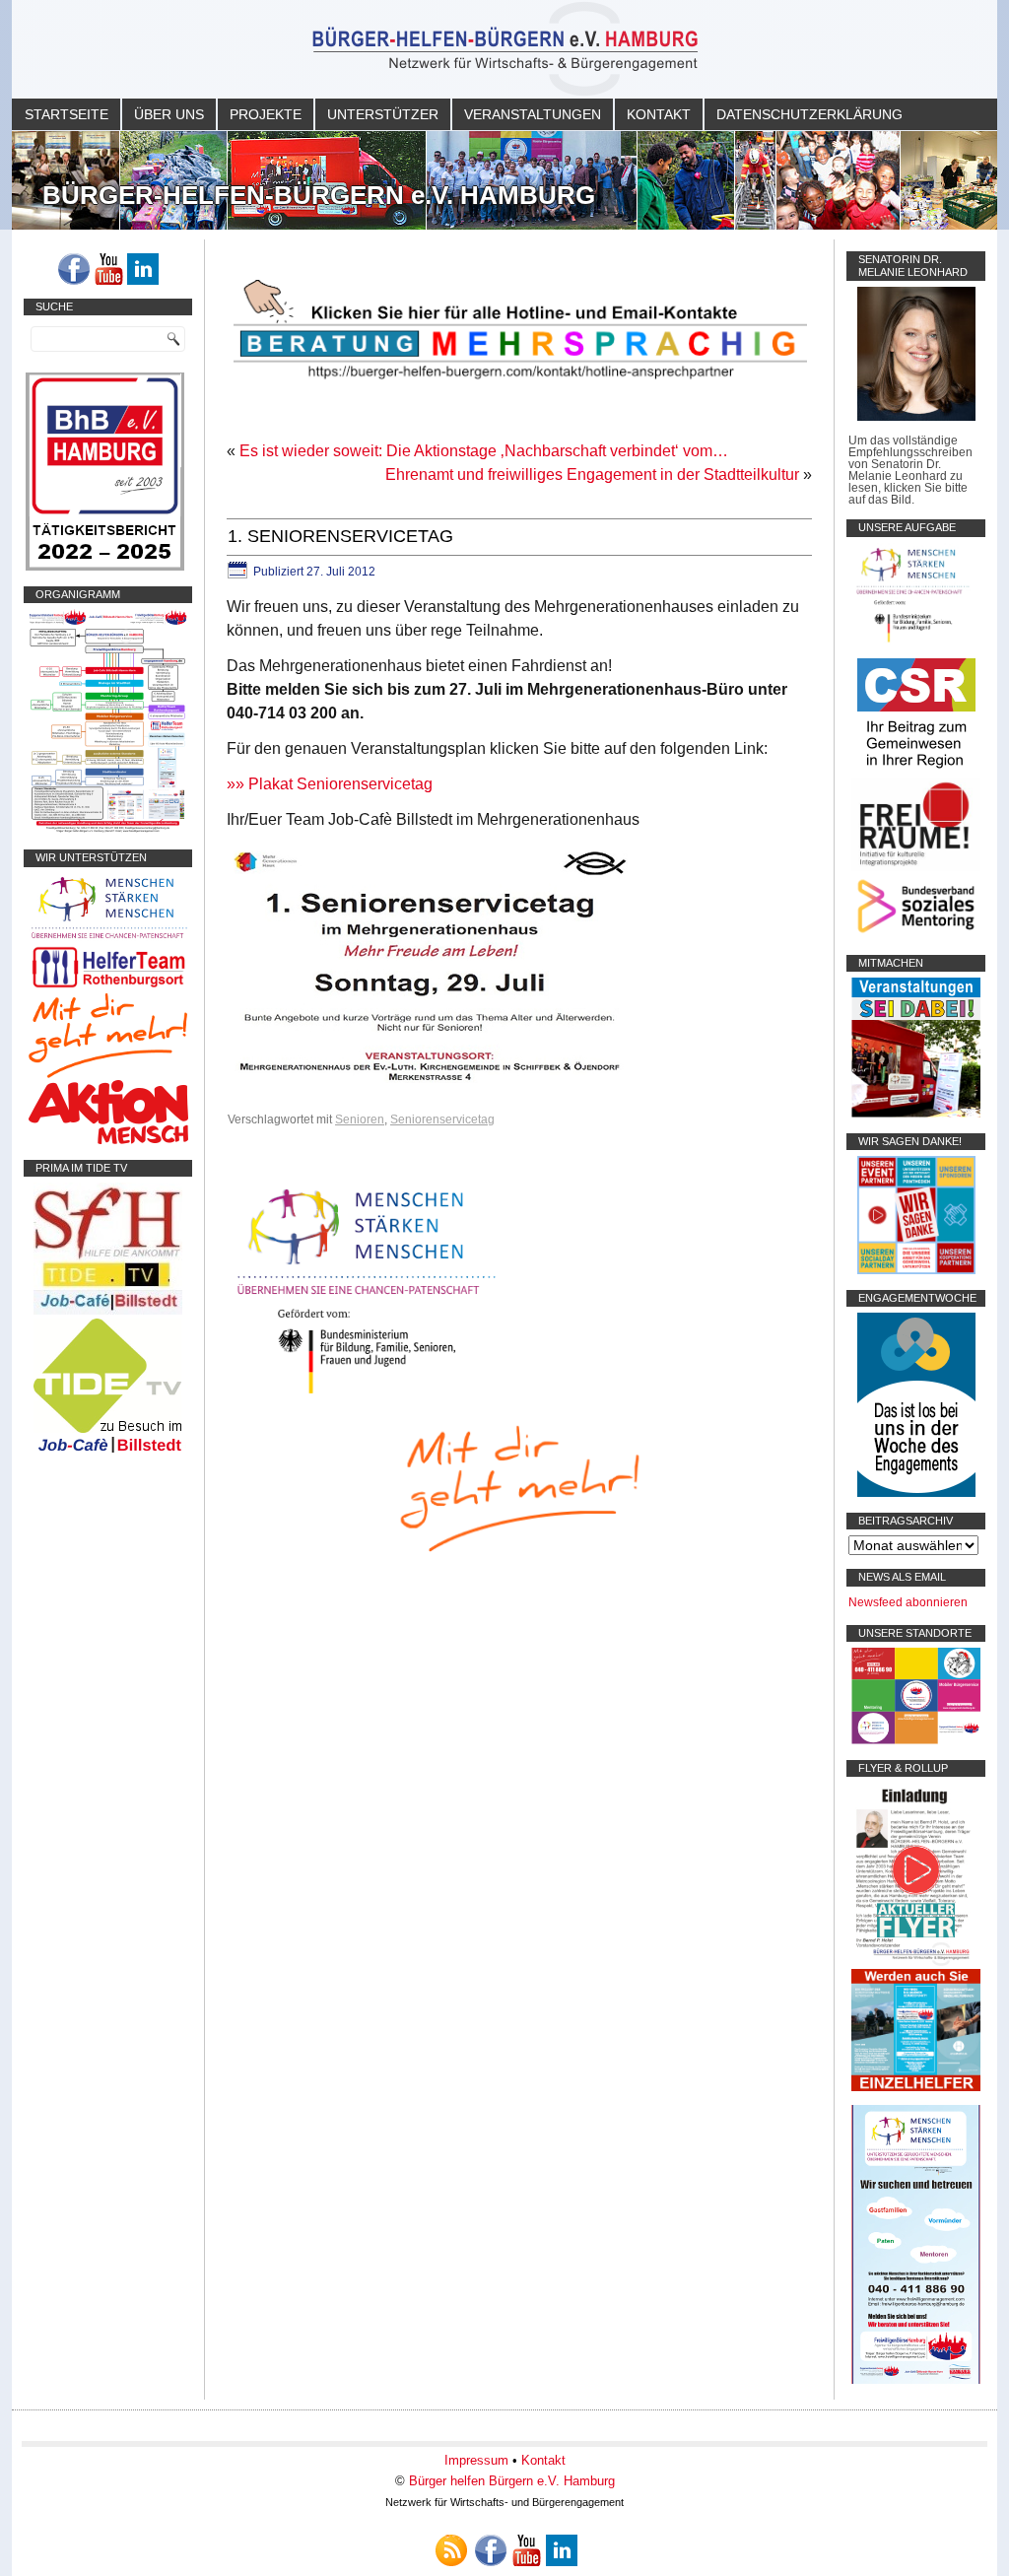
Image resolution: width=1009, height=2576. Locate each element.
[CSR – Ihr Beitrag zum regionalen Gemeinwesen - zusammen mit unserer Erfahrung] (916, 772)
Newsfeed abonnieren (908, 1602)
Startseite (67, 114)
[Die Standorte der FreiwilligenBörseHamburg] (916, 1740)
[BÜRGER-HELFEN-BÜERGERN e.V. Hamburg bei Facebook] (74, 269)
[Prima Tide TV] (108, 1311)
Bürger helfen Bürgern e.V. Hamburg (512, 2481)
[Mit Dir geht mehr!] (108, 1074)
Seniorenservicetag (442, 1119)
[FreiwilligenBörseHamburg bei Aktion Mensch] (108, 1140)
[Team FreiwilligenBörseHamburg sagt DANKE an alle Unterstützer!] (916, 1270)
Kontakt (659, 114)
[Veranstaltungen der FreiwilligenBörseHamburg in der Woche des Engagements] (916, 1493)
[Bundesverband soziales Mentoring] (916, 935)
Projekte (266, 114)
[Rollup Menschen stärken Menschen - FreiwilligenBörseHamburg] (916, 2380)
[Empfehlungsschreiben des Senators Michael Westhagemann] (916, 417)
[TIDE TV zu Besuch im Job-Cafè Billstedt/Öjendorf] (108, 1453)
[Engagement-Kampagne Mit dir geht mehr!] (519, 1487)
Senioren (360, 1119)
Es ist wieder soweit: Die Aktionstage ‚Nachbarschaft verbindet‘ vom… (484, 451)
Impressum (476, 2460)
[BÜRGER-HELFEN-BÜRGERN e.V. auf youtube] (108, 269)
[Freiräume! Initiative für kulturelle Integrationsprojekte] (916, 867)
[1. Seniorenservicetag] (431, 1085)
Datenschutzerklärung (809, 114)
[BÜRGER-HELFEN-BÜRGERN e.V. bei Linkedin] (143, 269)
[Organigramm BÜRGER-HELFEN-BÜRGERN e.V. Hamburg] (108, 830)
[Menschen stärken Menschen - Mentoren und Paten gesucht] (367, 1395)
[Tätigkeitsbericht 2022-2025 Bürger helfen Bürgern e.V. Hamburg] (105, 567)
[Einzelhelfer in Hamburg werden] (916, 2087)
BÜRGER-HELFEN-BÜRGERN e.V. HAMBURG (319, 195)
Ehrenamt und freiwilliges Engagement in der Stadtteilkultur (592, 475)
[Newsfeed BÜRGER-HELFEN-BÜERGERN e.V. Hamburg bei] (451, 2550)
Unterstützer (383, 114)
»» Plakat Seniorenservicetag (330, 784)
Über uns (169, 114)
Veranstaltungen (533, 114)
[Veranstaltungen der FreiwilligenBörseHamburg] (916, 1114)
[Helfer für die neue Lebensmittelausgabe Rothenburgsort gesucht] (108, 987)
